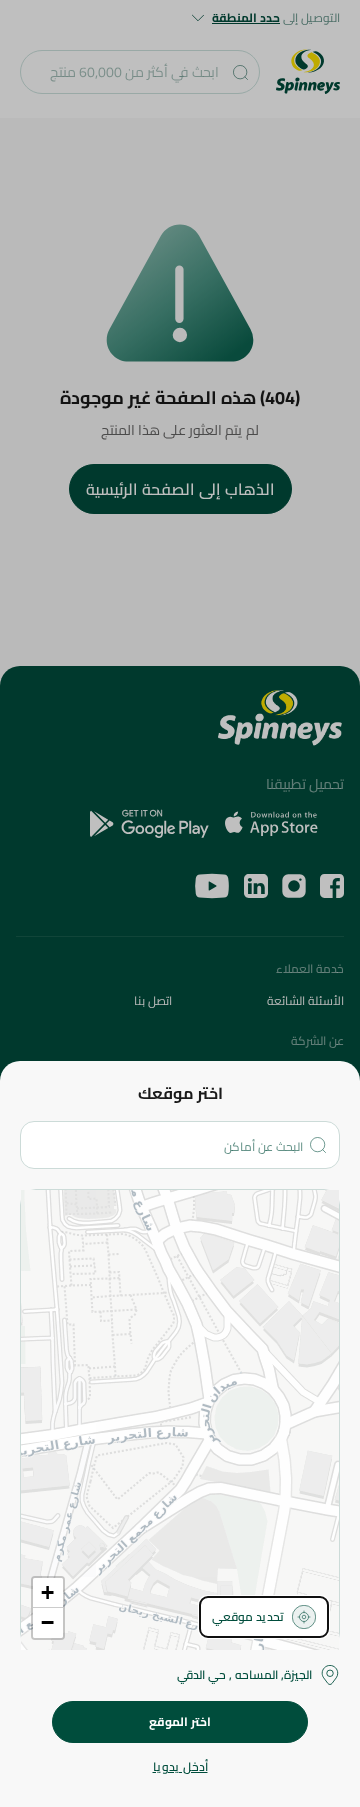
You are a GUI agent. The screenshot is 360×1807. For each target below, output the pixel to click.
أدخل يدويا (180, 1767)
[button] (48, 1593)
